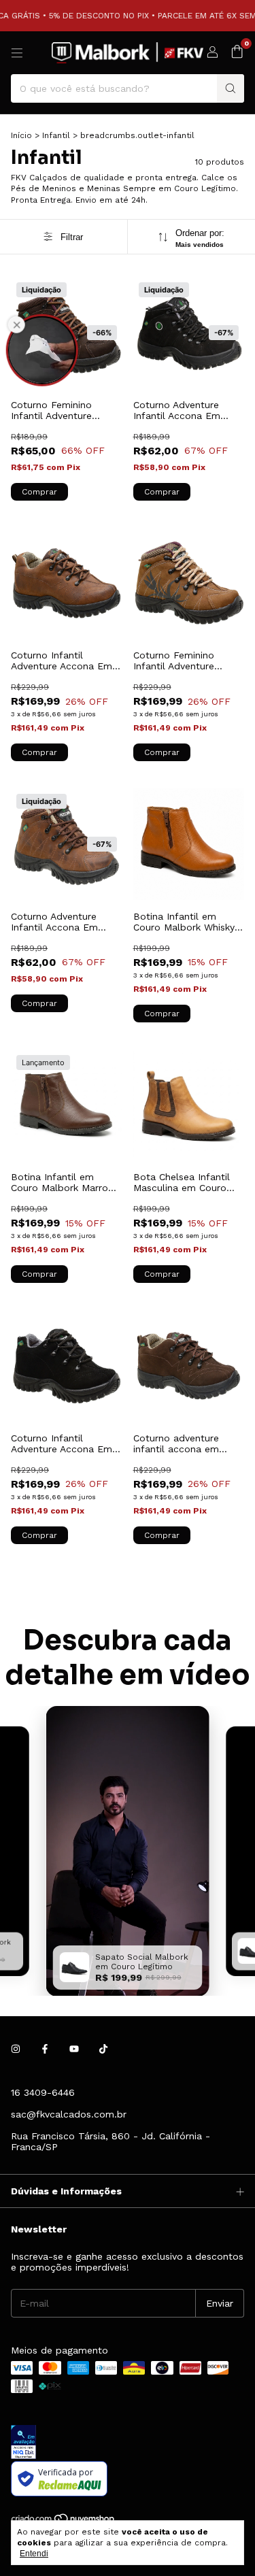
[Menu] (17, 53)
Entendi (34, 2554)
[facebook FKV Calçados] (45, 2049)
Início (21, 135)
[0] (237, 52)
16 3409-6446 (43, 2092)
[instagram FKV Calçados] (16, 2049)
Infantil (56, 135)
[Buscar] (231, 88)
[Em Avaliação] (128, 2443)
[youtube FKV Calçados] (74, 2049)
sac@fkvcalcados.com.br (69, 2114)
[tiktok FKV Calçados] (103, 2049)
